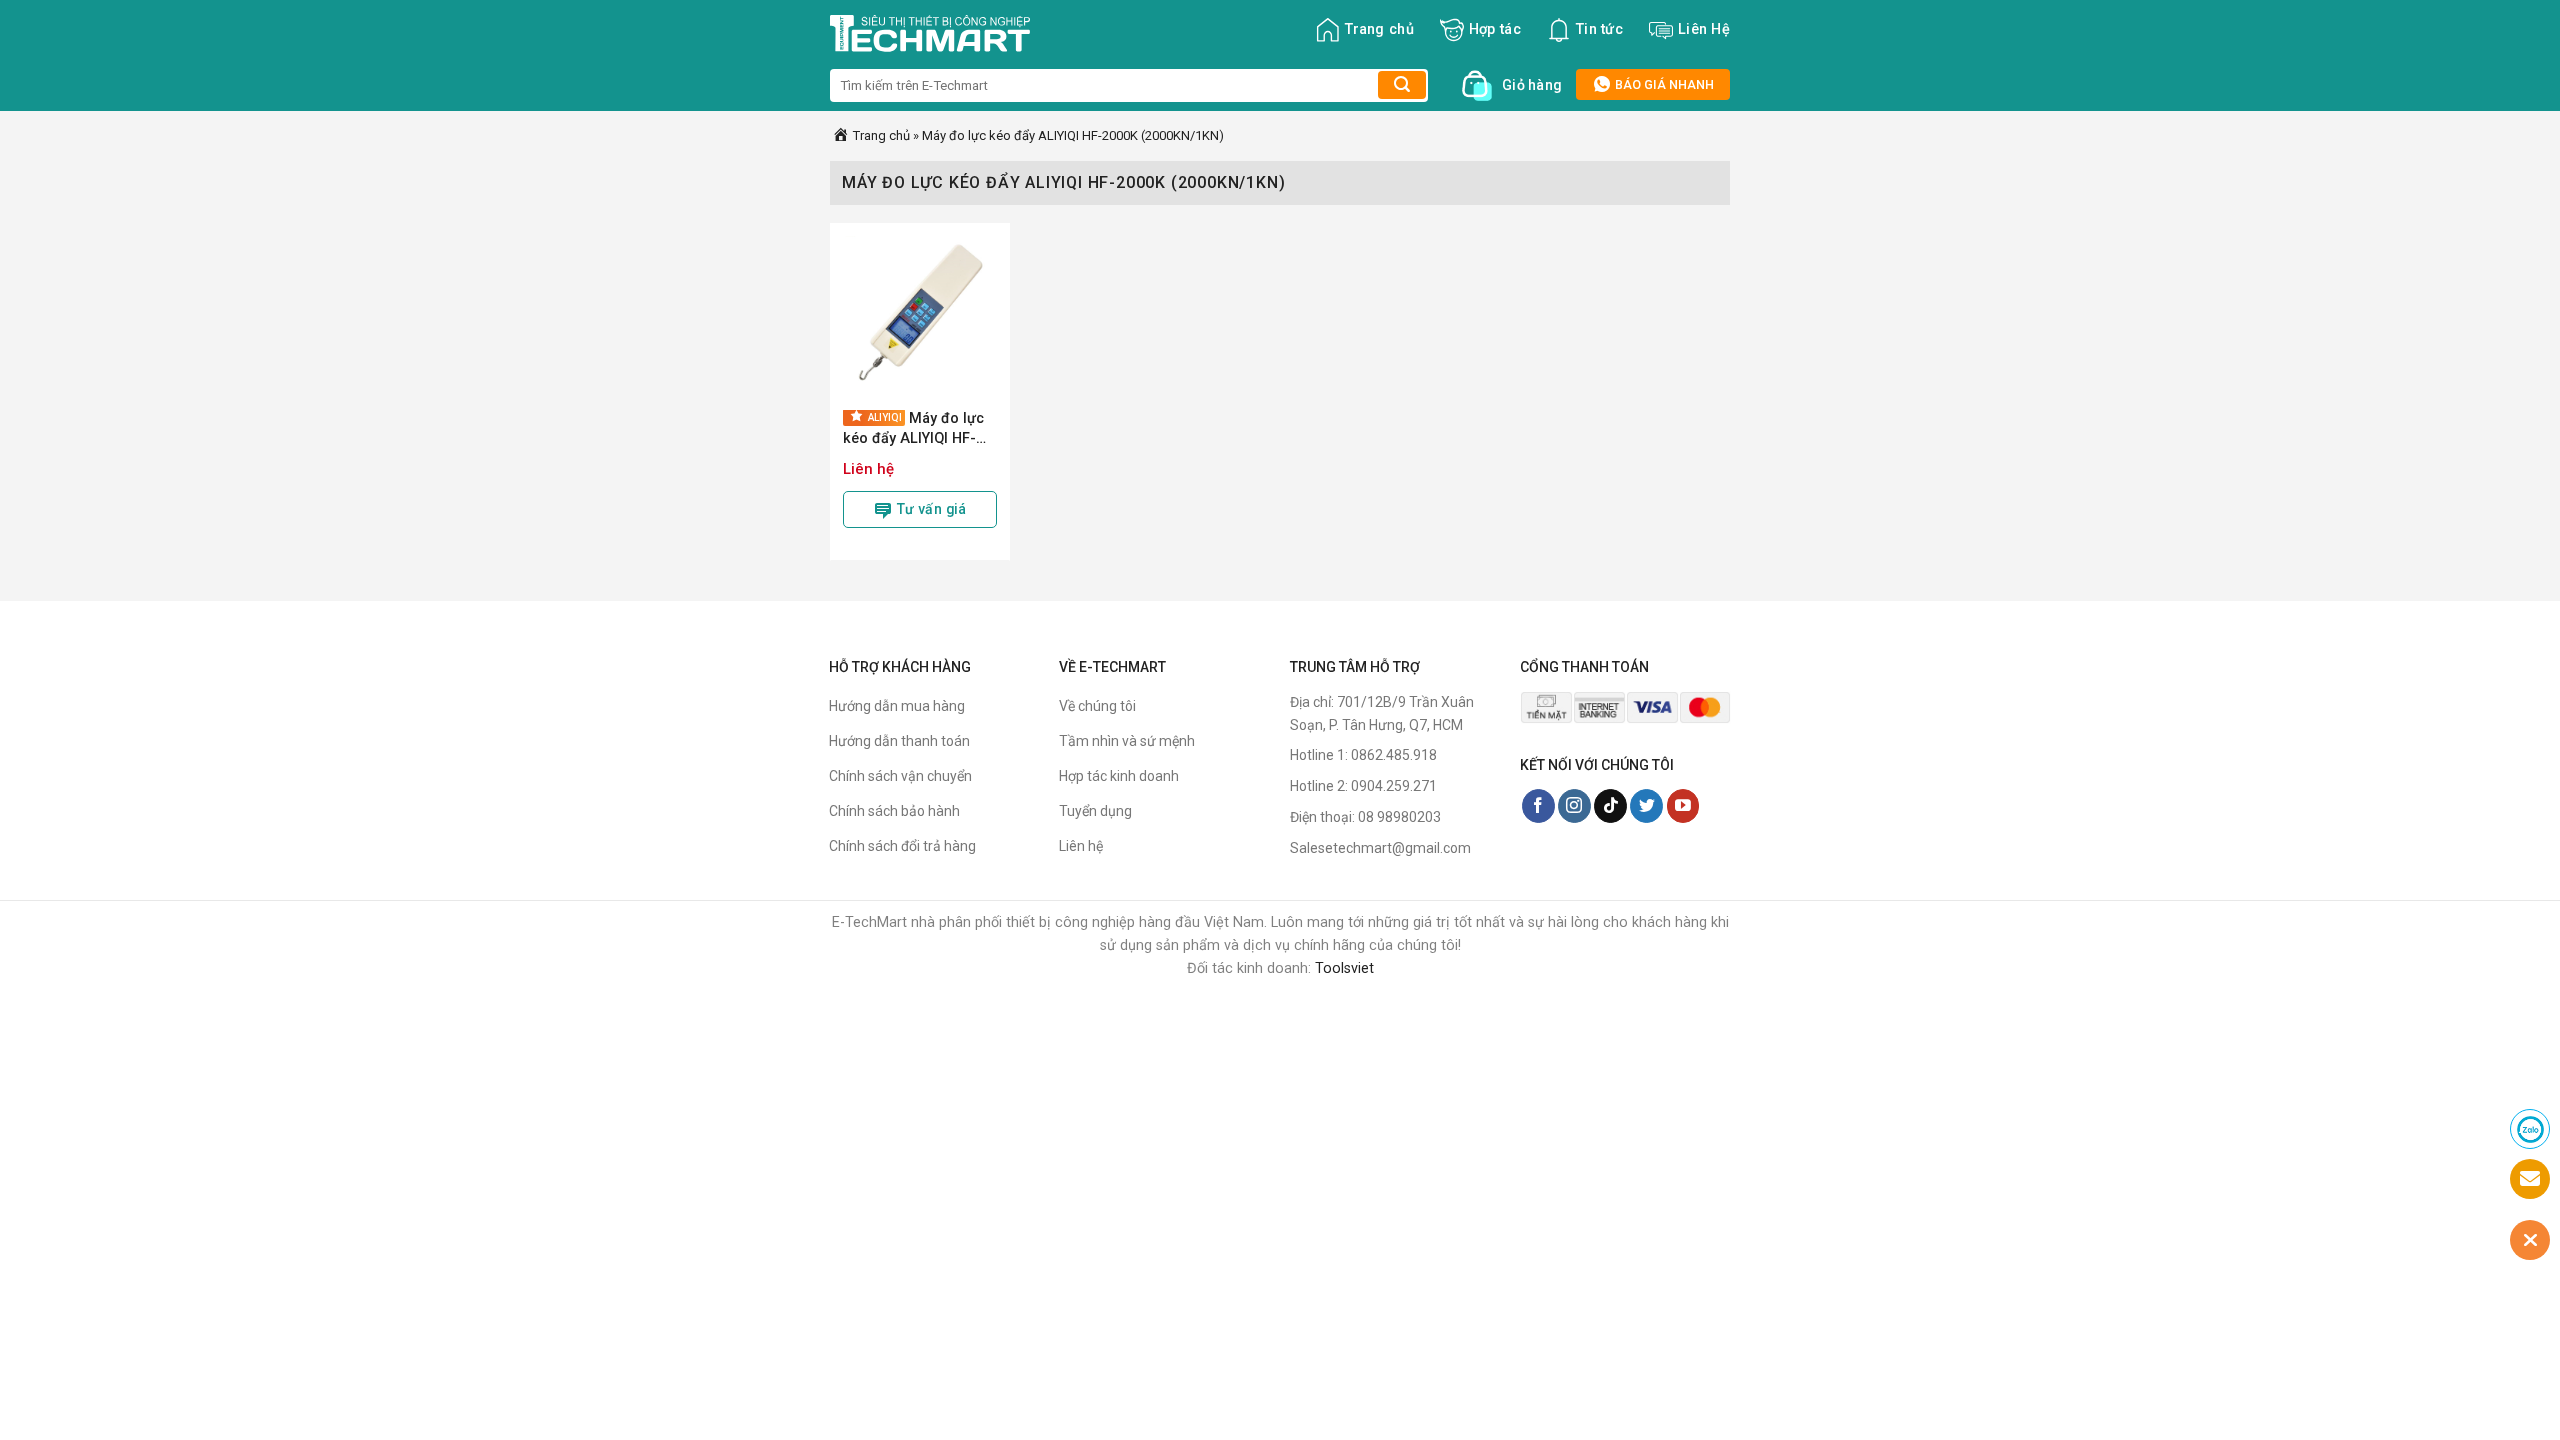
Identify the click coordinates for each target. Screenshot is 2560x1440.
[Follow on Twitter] (1646, 806)
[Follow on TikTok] (1610, 806)
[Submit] (1402, 85)
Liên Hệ (1704, 29)
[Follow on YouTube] (1683, 806)
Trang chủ (1379, 29)
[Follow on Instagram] (1574, 806)
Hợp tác (1495, 29)
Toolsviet (1344, 968)
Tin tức (1599, 29)
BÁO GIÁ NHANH (1663, 84)
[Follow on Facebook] (1538, 806)
